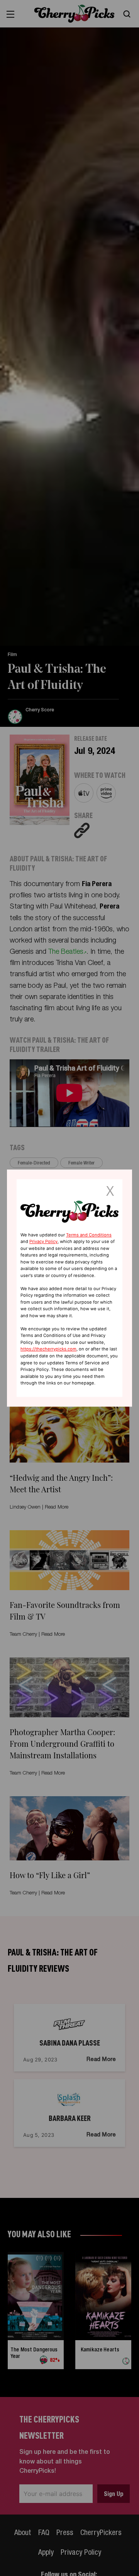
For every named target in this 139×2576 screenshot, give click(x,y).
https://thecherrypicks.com (48, 1349)
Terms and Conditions (89, 1235)
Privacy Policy (43, 1241)
